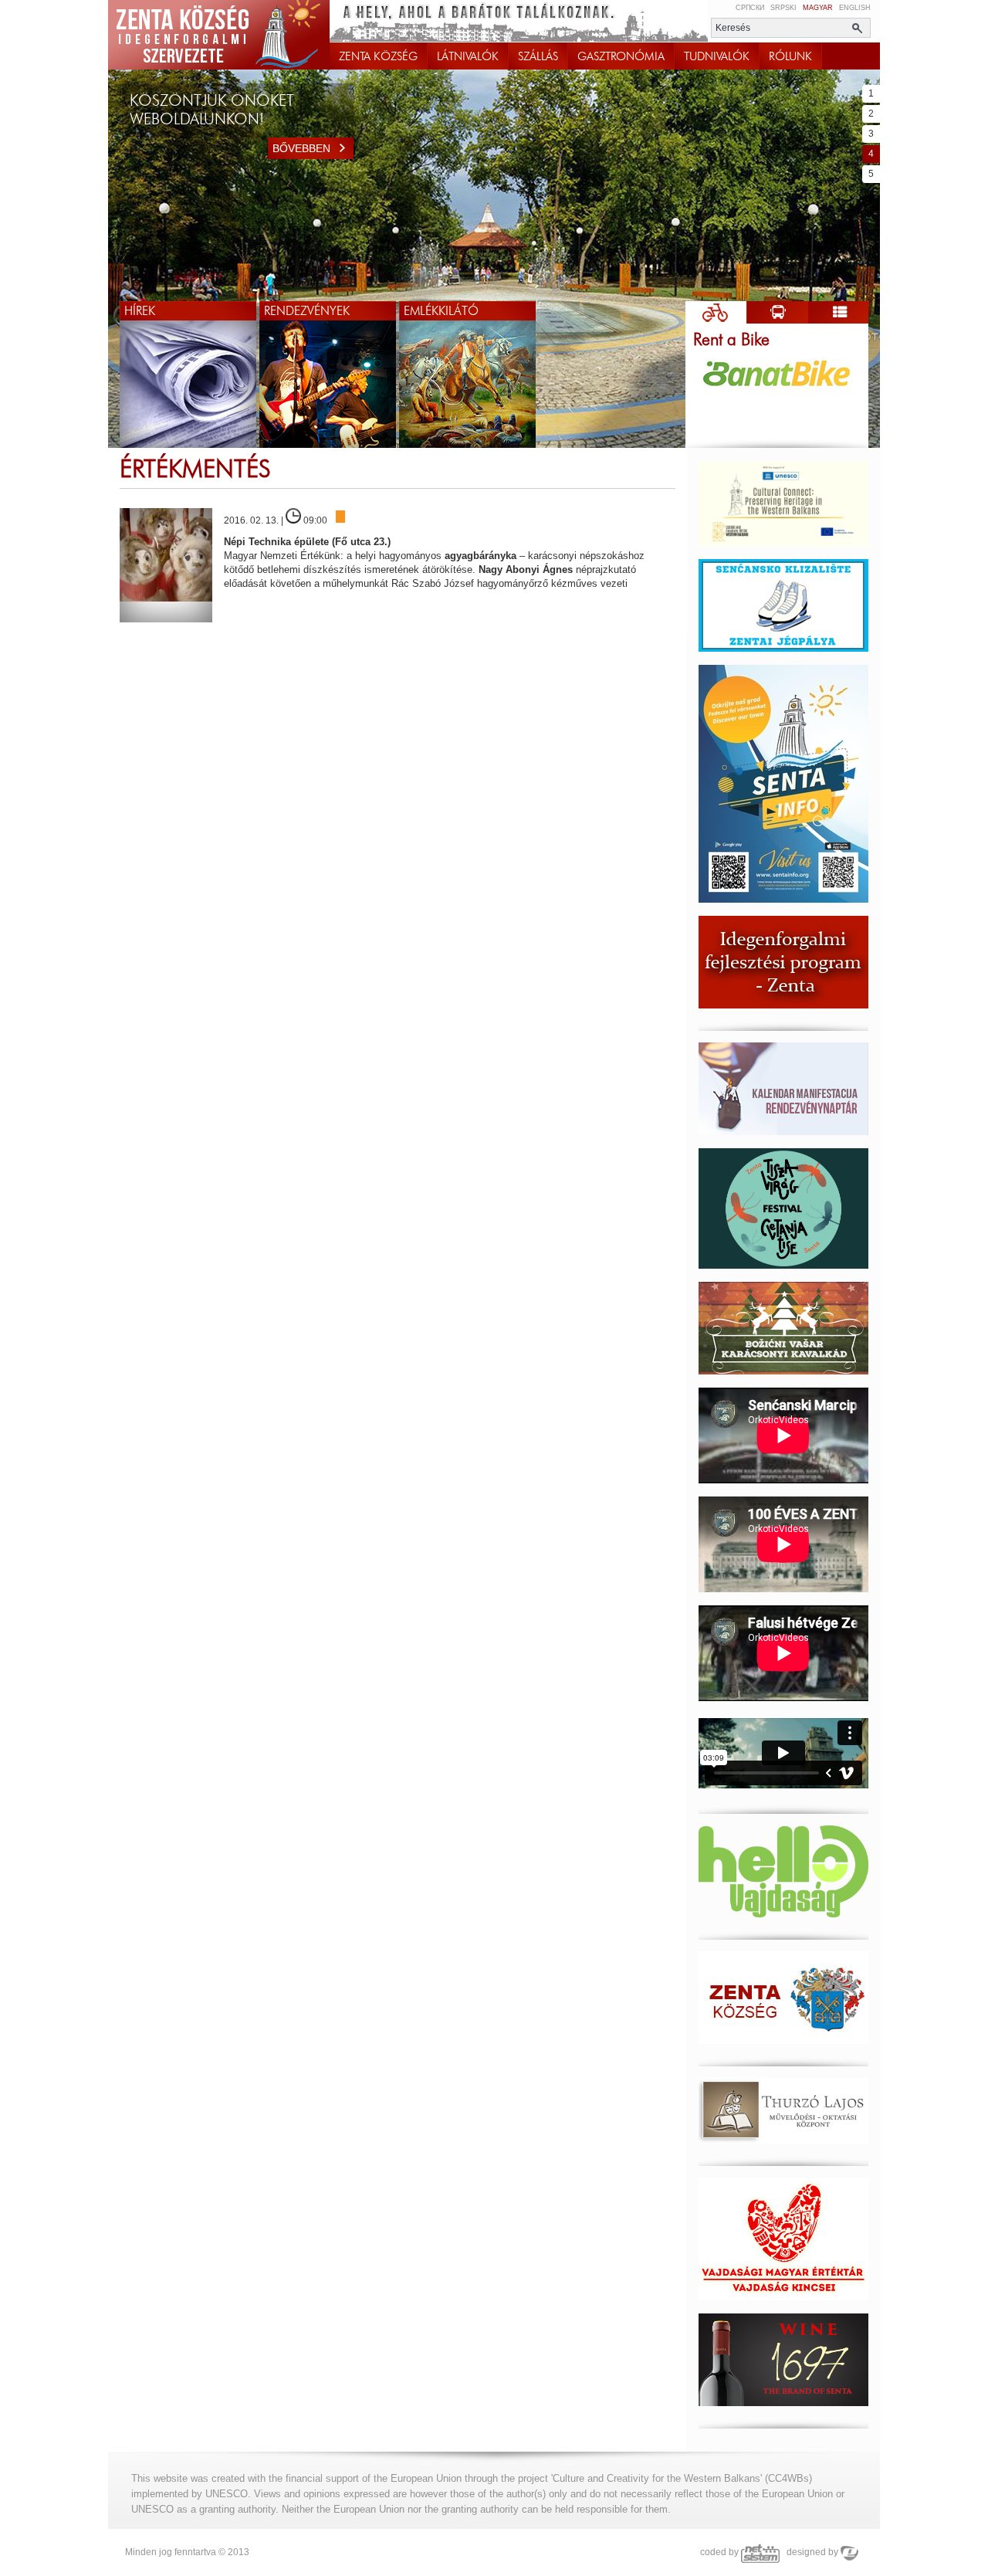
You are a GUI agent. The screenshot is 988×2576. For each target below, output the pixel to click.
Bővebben (301, 148)
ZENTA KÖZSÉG (378, 56)
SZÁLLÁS (538, 56)
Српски (750, 8)
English (855, 8)
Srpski (783, 8)
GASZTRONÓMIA (621, 56)
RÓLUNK (790, 56)
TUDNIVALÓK (717, 56)
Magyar (818, 8)
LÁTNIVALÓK (468, 56)
